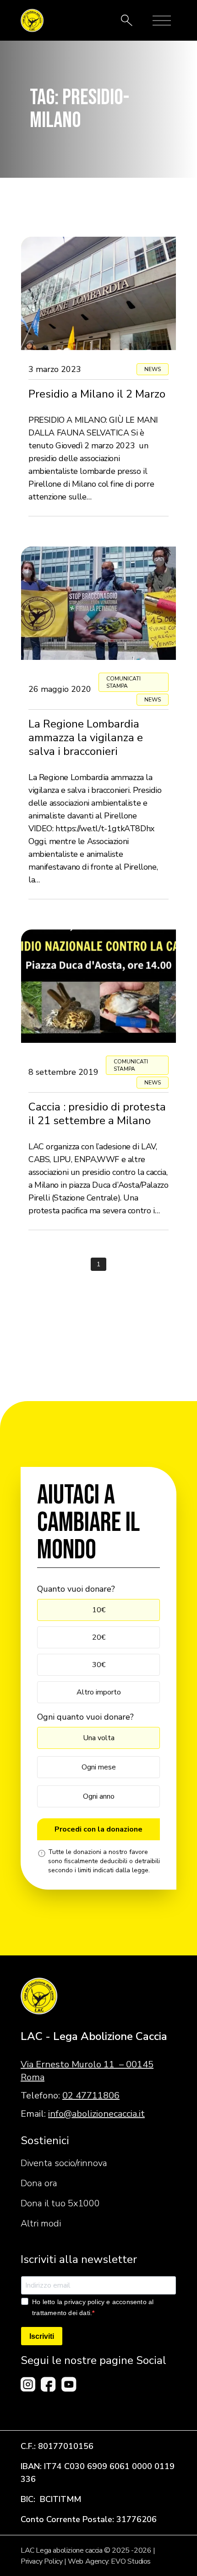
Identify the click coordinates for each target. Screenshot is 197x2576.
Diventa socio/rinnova (64, 2163)
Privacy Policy (41, 2561)
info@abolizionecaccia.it (96, 2114)
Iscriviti (42, 2336)
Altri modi (41, 2223)
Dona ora (39, 2183)
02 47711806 (91, 2095)
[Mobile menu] (162, 21)
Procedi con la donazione (98, 1829)
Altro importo (99, 1692)
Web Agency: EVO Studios (109, 2561)
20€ (99, 1637)
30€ (99, 1665)
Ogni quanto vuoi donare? (85, 1717)
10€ (99, 1610)
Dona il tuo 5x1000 (60, 2203)
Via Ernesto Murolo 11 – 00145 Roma (87, 2071)
